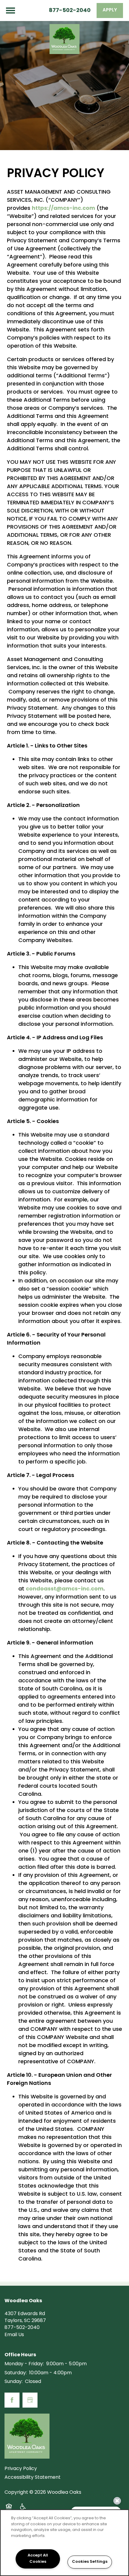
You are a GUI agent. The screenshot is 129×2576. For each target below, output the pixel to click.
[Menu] (10, 11)
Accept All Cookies (38, 2559)
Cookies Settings (90, 2562)
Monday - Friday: (24, 2364)
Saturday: (16, 2373)
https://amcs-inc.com (63, 208)
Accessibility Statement (33, 2478)
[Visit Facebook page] (12, 2400)
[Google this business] (30, 2400)
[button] (110, 11)
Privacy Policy (21, 2469)
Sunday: (13, 2382)
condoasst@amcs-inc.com (65, 1589)
